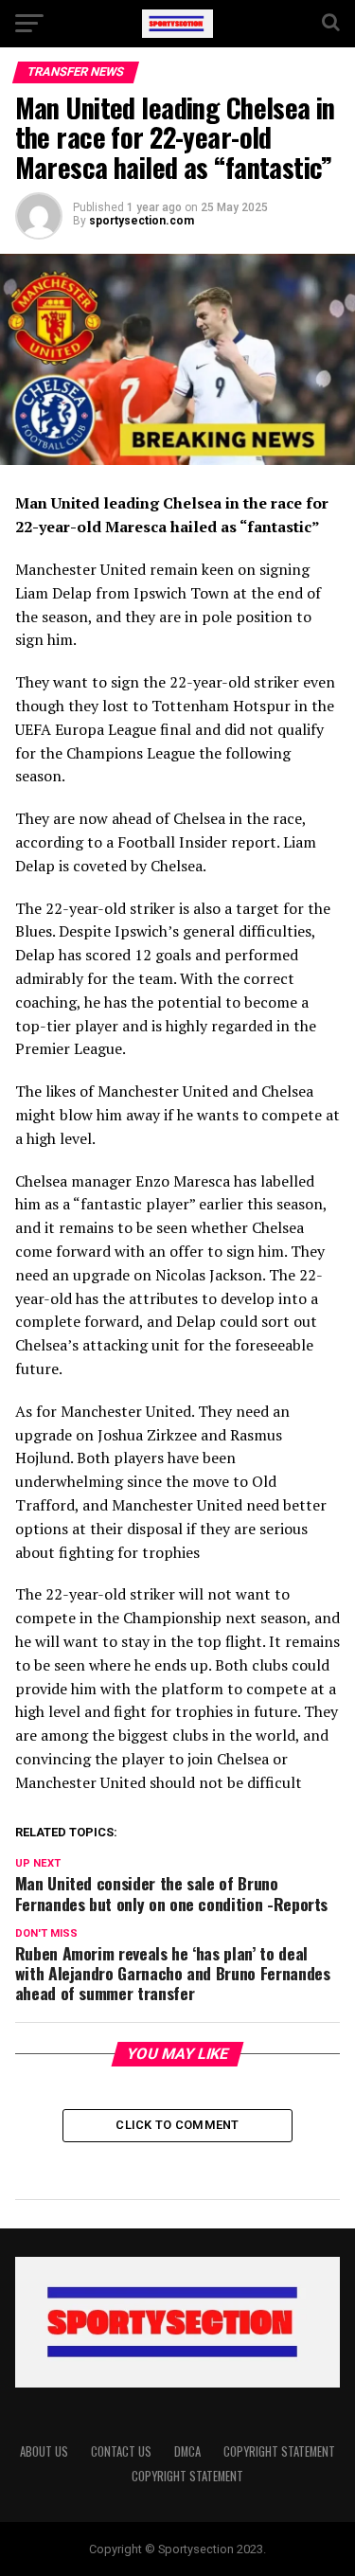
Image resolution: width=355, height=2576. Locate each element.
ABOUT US (44, 2451)
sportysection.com (142, 221)
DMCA (187, 2451)
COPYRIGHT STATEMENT (279, 2451)
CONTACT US (121, 2451)
